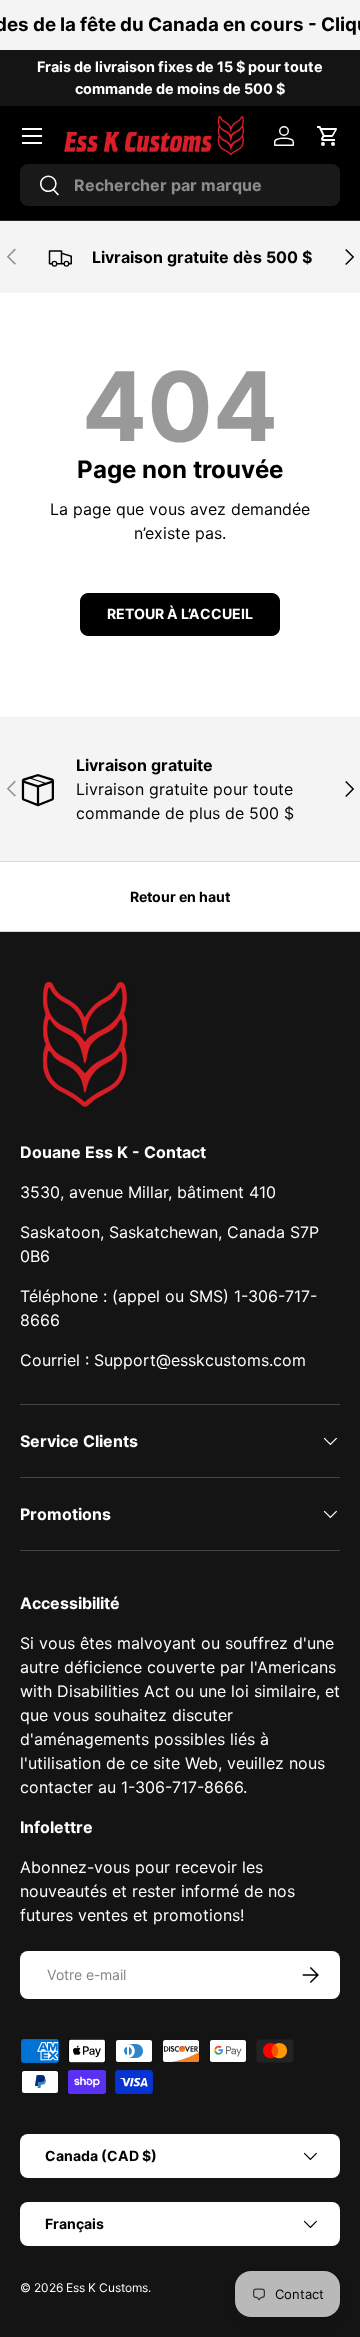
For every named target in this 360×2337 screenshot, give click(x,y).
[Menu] (32, 136)
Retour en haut (180, 896)
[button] (328, 136)
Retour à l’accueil (180, 613)
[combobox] (180, 185)
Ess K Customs (107, 2287)
